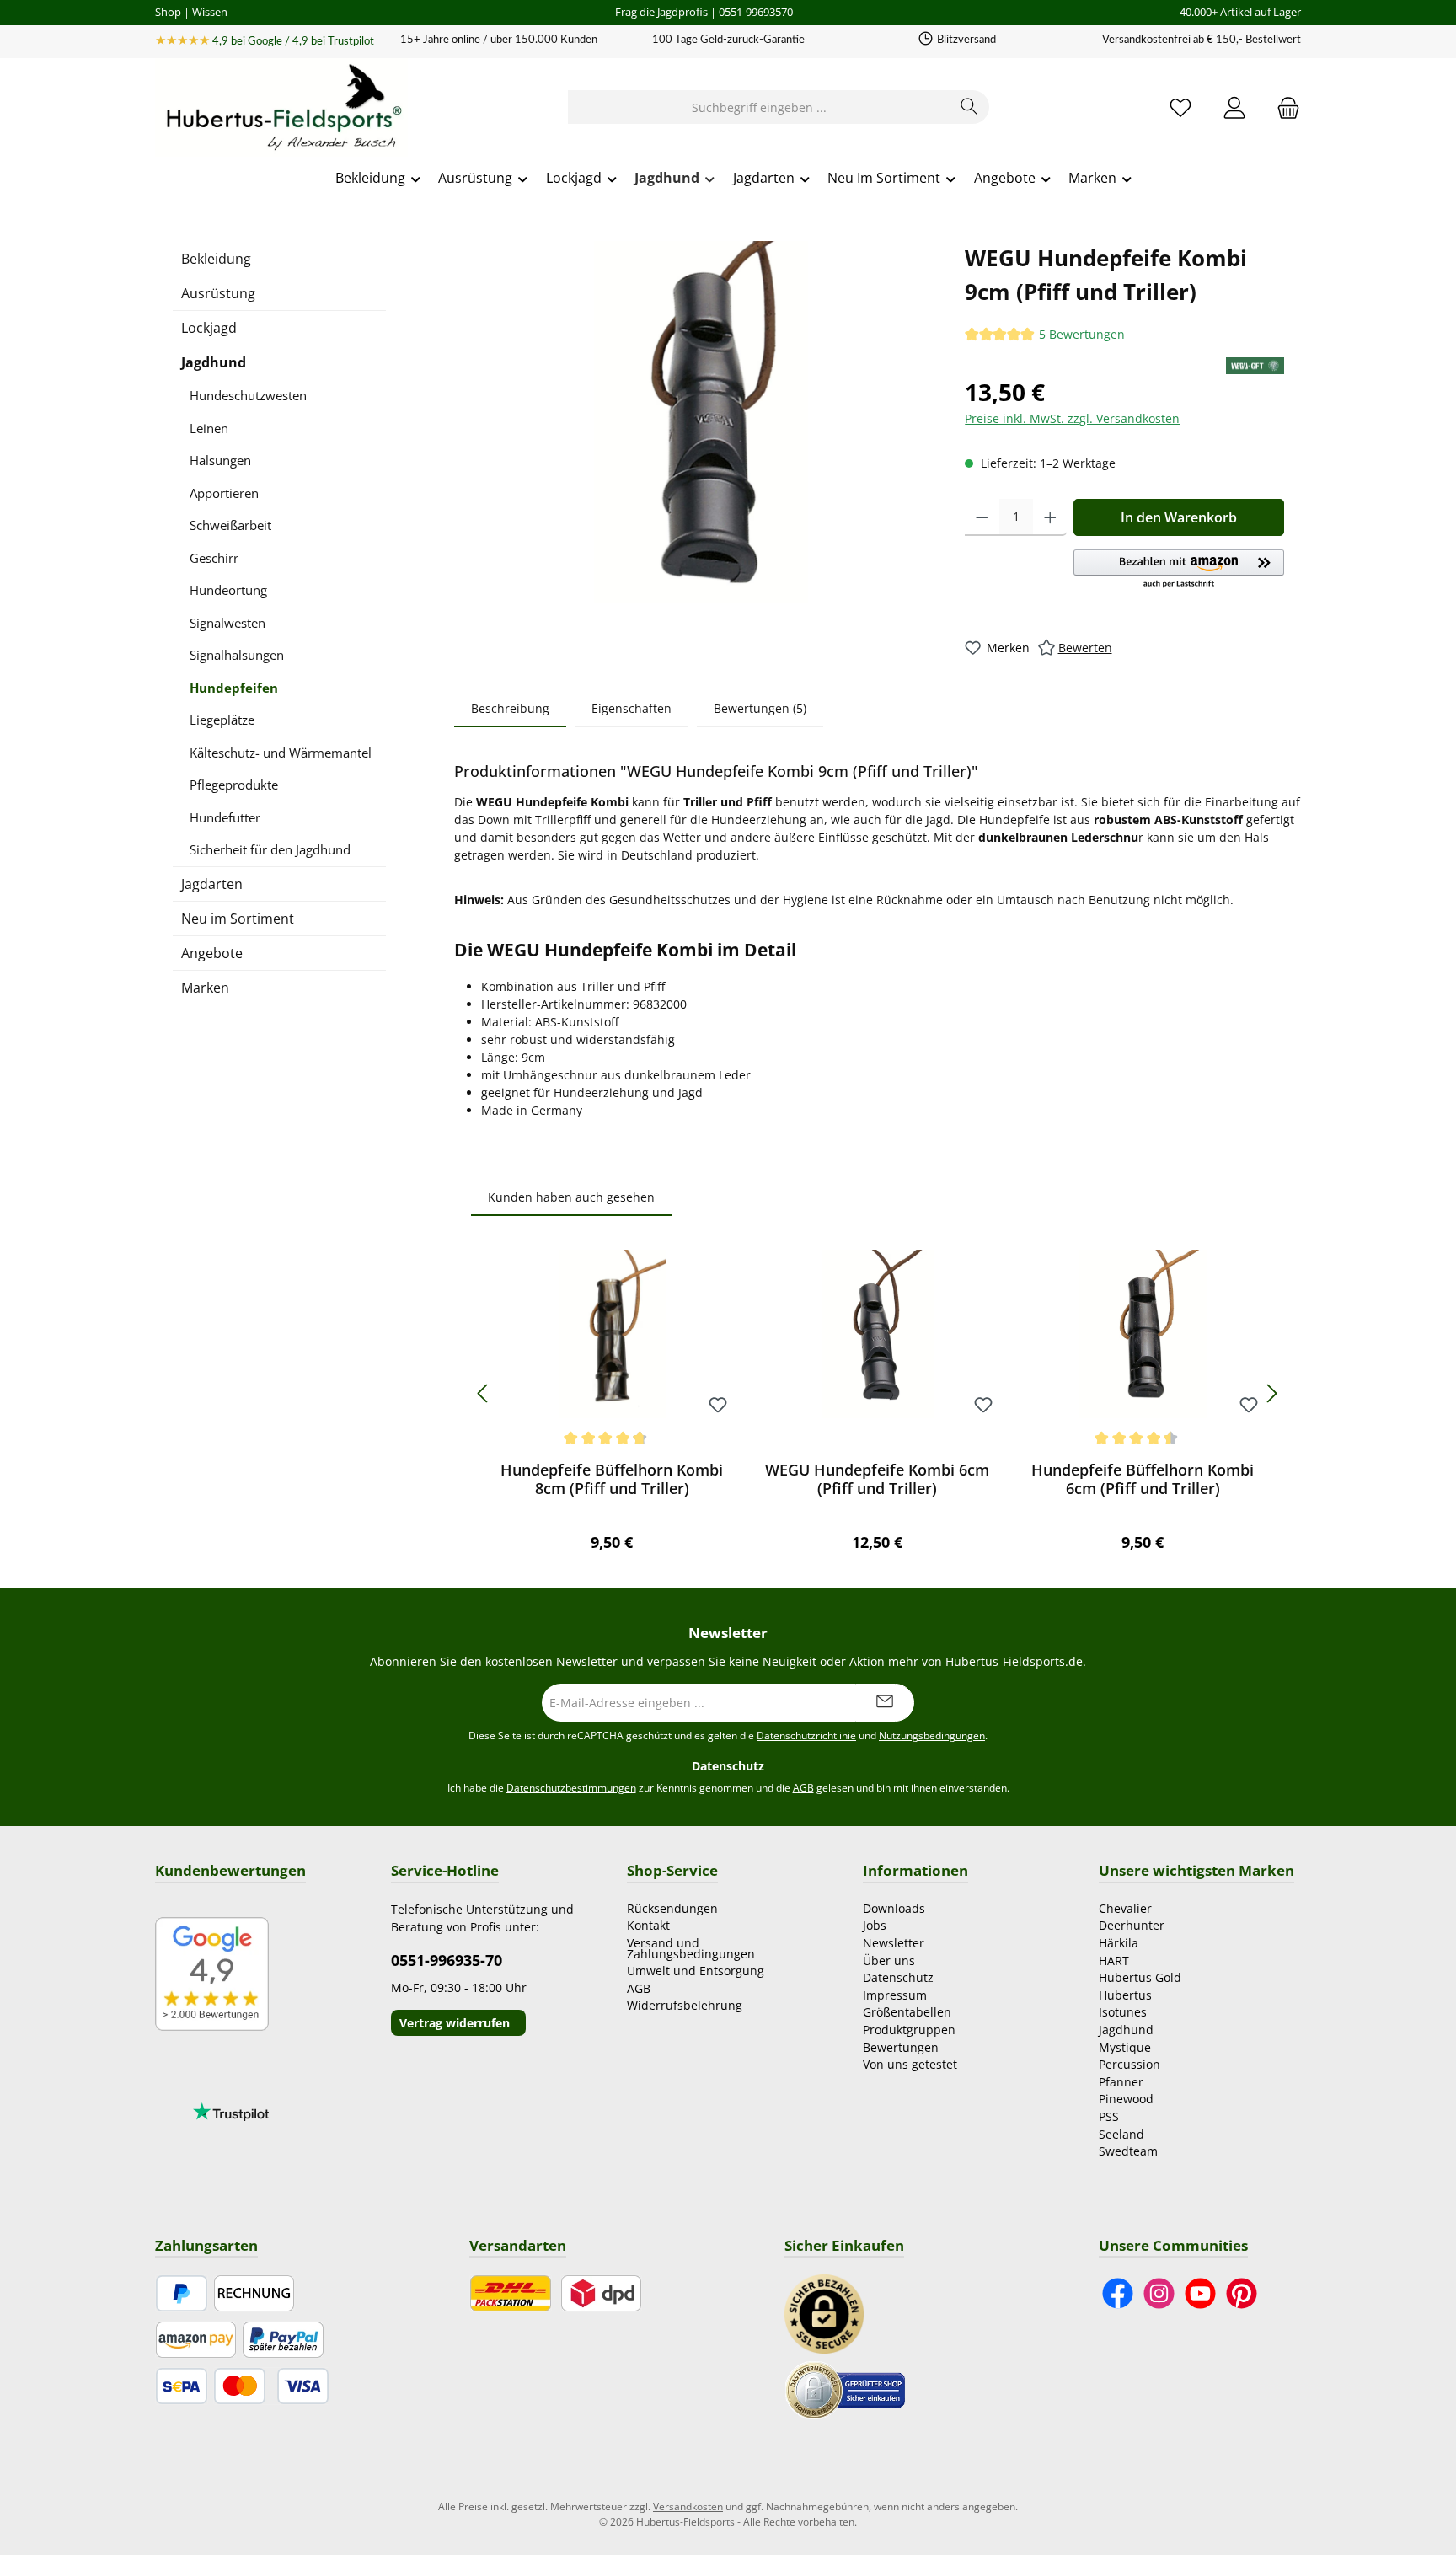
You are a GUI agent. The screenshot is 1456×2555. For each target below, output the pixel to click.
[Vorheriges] (484, 1393)
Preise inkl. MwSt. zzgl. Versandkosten (1072, 418)
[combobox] (759, 107)
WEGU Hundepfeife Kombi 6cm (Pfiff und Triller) (877, 1479)
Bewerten (1085, 648)
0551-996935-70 (447, 1960)
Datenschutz (898, 1977)
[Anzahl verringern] (982, 517)
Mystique (1125, 2047)
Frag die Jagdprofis (661, 12)
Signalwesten (227, 623)
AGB (803, 1788)
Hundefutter (225, 817)
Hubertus (1125, 1995)
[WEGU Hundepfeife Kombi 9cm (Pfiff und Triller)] (701, 422)
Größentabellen (907, 2012)
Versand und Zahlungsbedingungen (691, 1948)
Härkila (1119, 1943)
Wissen (210, 12)
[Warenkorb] (1283, 107)
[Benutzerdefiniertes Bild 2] (845, 2389)
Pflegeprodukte (234, 785)
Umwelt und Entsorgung (696, 1971)
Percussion (1129, 2064)
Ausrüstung (218, 293)
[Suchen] (969, 107)
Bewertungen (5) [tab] (760, 708)
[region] (701, 422)
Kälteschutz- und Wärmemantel (281, 753)
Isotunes (1123, 2012)
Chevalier (1125, 1908)
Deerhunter (1132, 1925)
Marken (205, 988)
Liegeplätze (222, 720)
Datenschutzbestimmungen (571, 1788)
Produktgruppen (909, 2030)
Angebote (212, 953)
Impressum (895, 1995)
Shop (168, 12)
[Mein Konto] (1234, 107)
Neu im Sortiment (238, 919)
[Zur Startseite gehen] (281, 108)
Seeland (1121, 2134)
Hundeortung (228, 590)
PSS (1109, 2116)
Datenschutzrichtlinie (806, 1735)
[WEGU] (1255, 366)
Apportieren (224, 493)
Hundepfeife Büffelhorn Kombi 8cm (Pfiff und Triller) (612, 1479)
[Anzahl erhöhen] (1050, 517)
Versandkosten (688, 2507)
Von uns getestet (910, 2064)
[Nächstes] (1271, 1393)
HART (1114, 1960)
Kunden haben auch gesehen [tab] (571, 1197)
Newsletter (894, 1943)
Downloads (894, 1908)
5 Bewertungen (1082, 335)
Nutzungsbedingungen (932, 1735)
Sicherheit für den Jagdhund (270, 849)
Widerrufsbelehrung (685, 2005)
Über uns (889, 1960)
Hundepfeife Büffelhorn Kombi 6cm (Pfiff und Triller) (1143, 1479)
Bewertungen (901, 2047)
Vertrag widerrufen (455, 2023)
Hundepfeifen (234, 688)
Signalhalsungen (237, 655)
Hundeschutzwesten (248, 395)
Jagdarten (212, 884)
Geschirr (214, 558)
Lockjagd (209, 328)
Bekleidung (216, 259)
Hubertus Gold (1140, 1977)
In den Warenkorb (1179, 517)
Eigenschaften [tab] (632, 708)
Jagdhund (214, 362)
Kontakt (648, 1925)
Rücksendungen (672, 1908)
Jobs (875, 1925)
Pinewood (1126, 2099)
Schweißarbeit (230, 525)
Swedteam (1128, 2151)
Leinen (209, 428)
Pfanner (1121, 2082)
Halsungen (220, 460)
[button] (1179, 570)
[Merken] (718, 1406)
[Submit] (885, 1703)
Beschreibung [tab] (510, 708)
